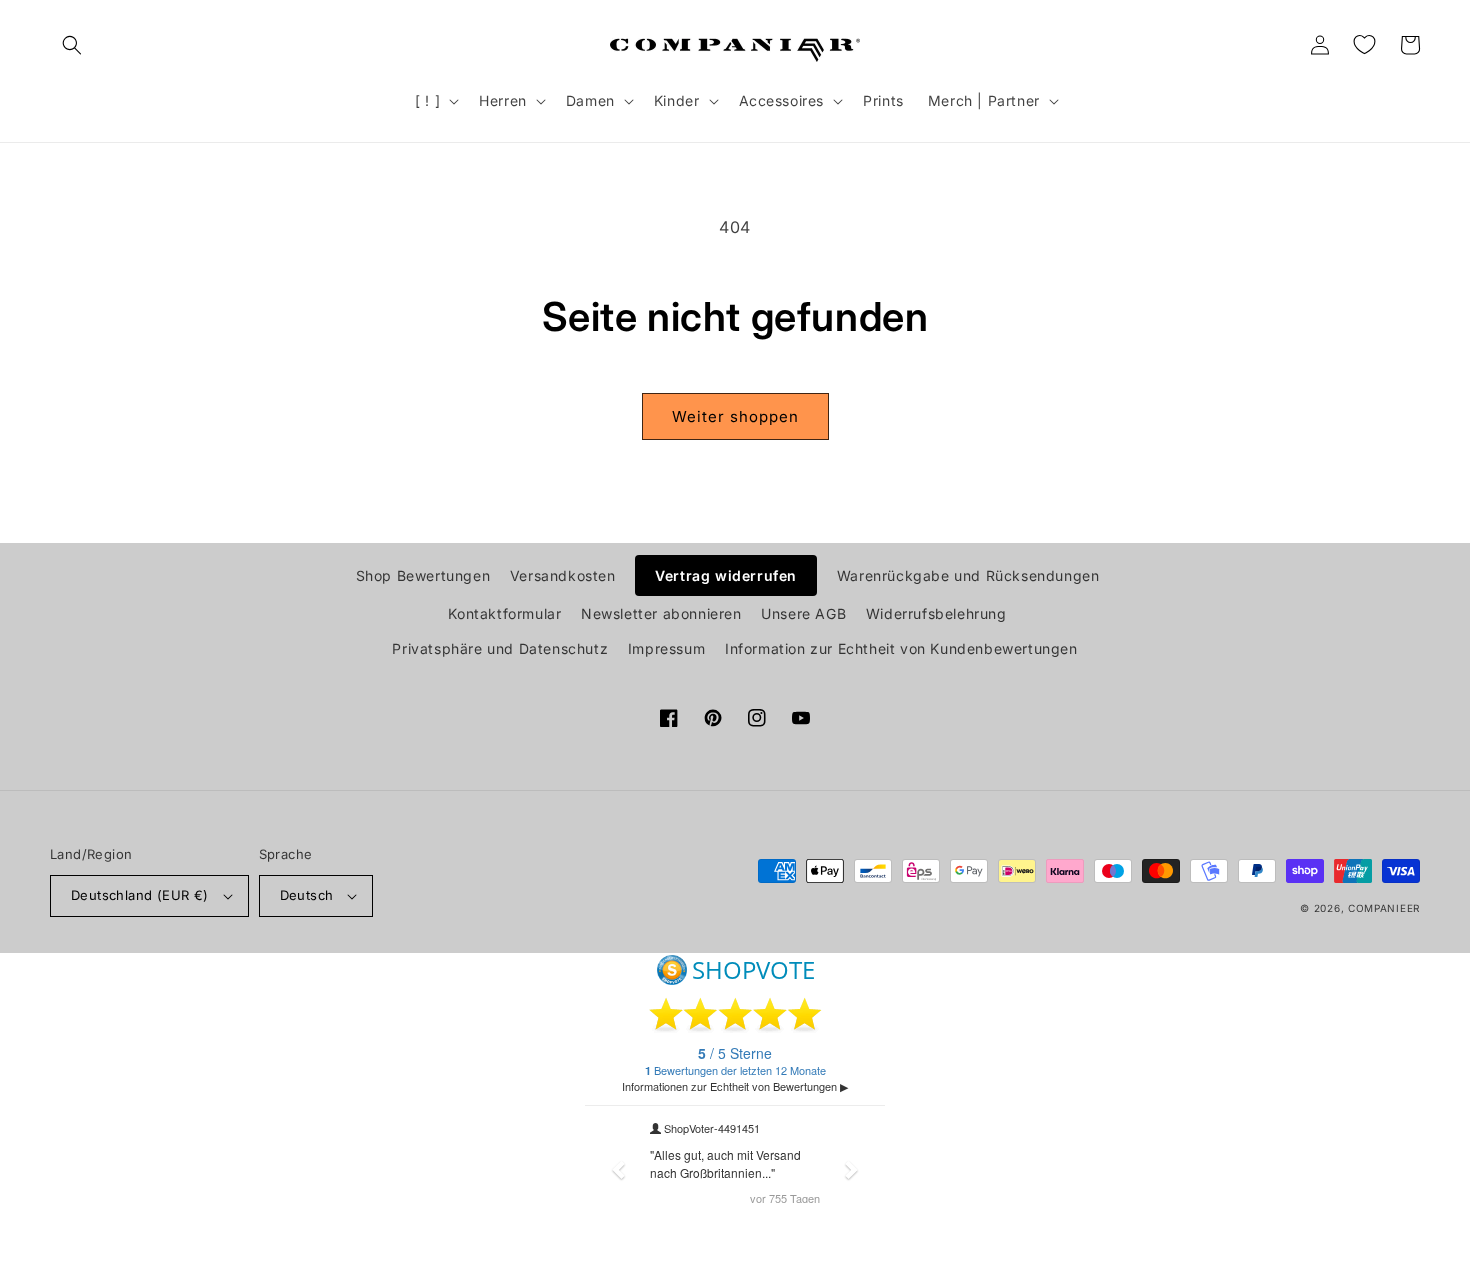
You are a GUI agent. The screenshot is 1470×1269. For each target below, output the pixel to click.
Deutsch (307, 895)
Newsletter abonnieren (661, 613)
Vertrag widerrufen (726, 575)
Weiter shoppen (735, 416)
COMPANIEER (1384, 908)
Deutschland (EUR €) (140, 895)
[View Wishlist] (1364, 45)
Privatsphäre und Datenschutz (500, 648)
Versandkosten (563, 575)
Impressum (666, 648)
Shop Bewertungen (423, 575)
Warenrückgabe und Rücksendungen (968, 575)
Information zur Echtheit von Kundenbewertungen (901, 648)
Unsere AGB (803, 613)
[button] (72, 45)
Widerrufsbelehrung (936, 613)
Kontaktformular (504, 613)
